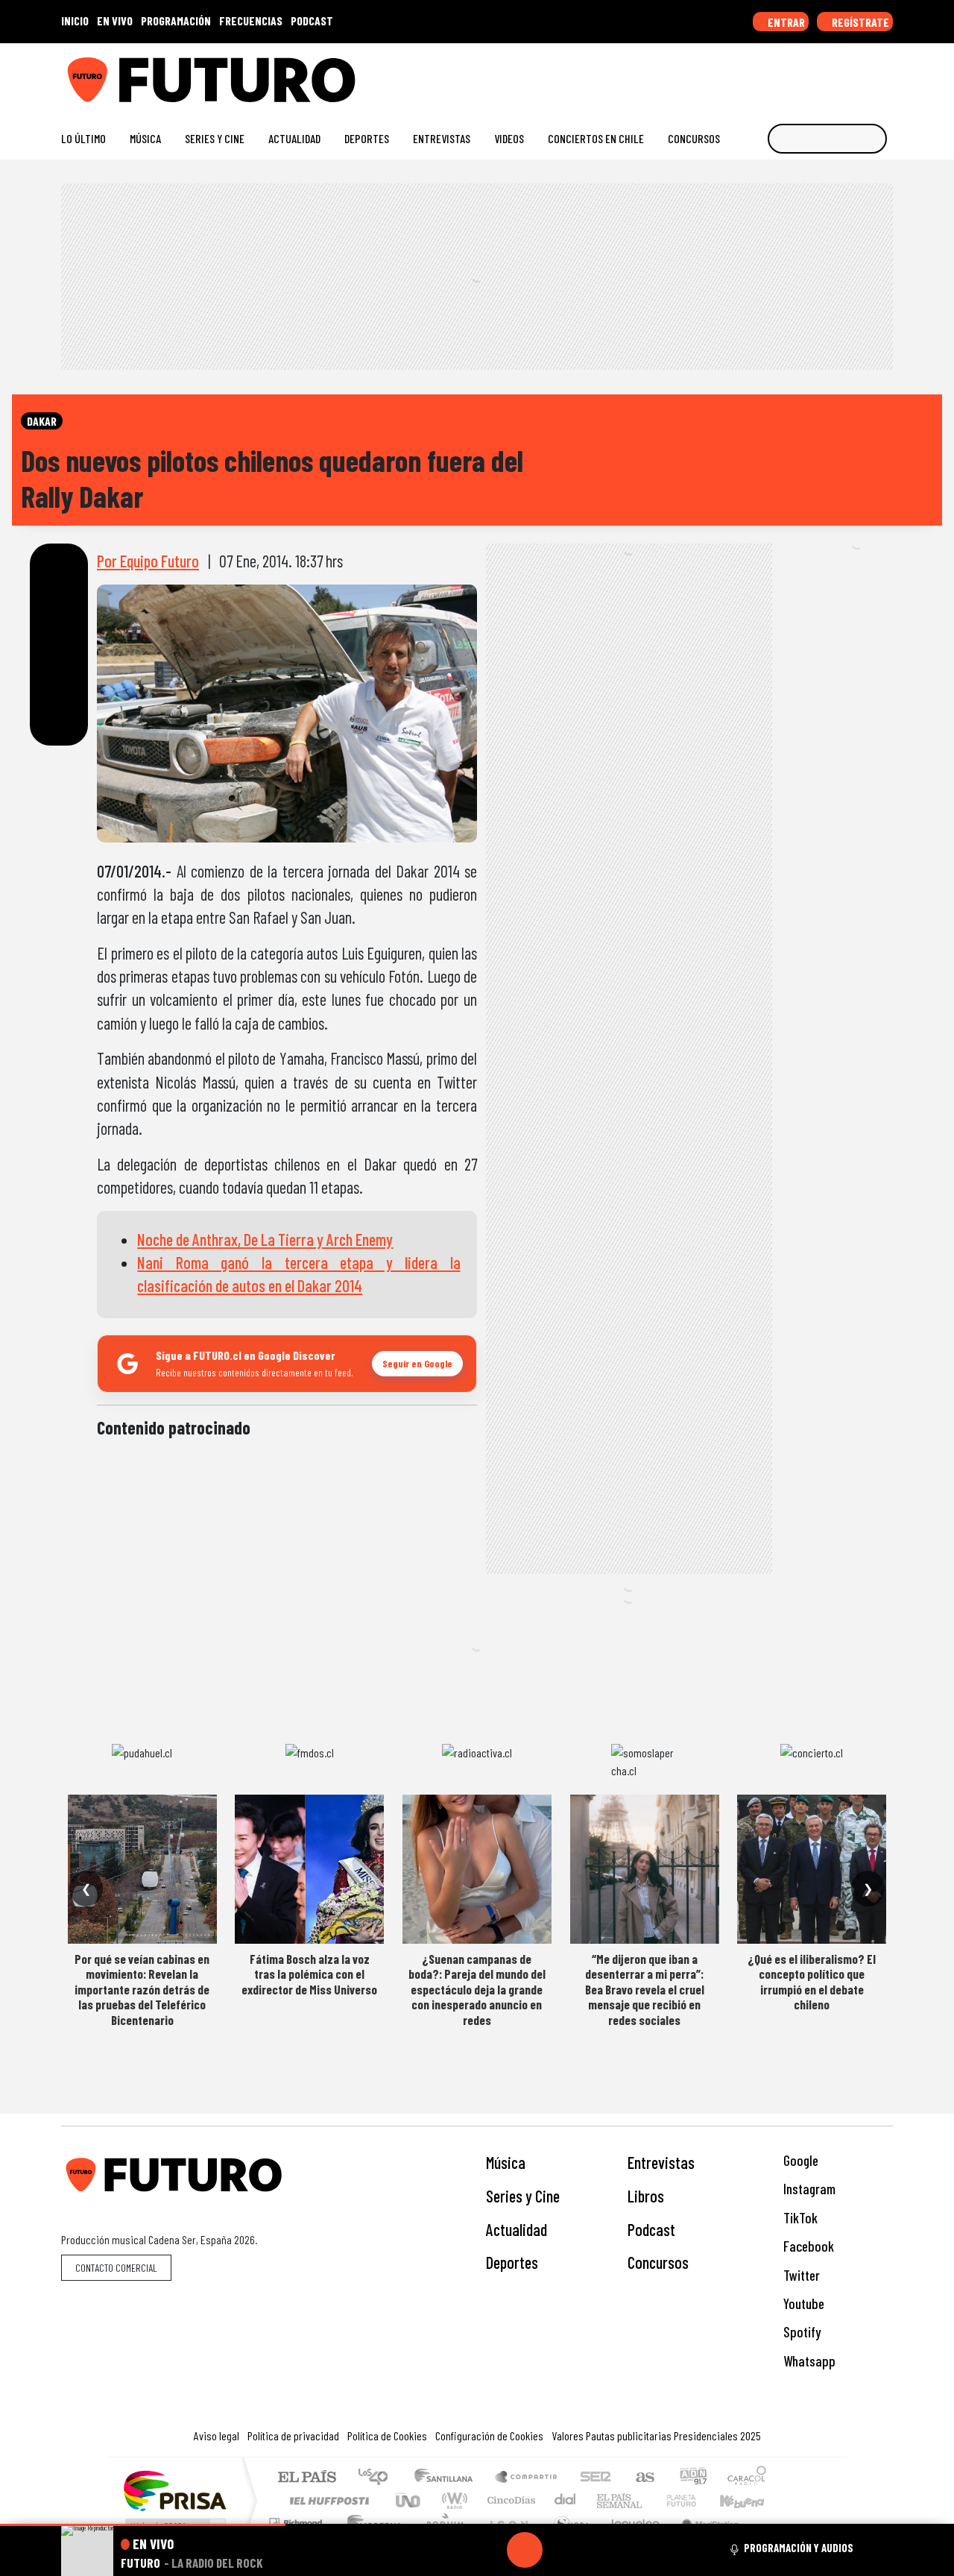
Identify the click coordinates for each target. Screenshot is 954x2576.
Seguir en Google (417, 1363)
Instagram (808, 2189)
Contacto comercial (116, 2268)
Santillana (448, 2478)
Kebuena (749, 2500)
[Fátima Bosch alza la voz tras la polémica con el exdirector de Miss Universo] (309, 1869)
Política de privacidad (293, 2435)
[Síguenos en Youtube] (838, 74)
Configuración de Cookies (489, 2435)
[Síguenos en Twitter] (814, 74)
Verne (650, 2500)
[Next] (596, 2550)
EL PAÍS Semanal (606, 2500)
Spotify (800, 2332)
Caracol (747, 2478)
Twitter (800, 2275)
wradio (452, 2500)
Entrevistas (442, 138)
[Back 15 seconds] (489, 2550)
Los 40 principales (378, 2478)
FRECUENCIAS (251, 21)
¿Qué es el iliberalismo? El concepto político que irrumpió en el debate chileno (812, 1981)
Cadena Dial (695, 2500)
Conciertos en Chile (596, 138)
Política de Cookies (387, 2435)
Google (799, 2160)
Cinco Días (509, 2500)
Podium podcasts (297, 2519)
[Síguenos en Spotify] (862, 74)
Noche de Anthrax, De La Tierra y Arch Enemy (265, 1239)
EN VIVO (115, 21)
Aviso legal (217, 2435)
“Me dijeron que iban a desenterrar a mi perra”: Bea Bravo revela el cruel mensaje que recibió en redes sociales (645, 1989)
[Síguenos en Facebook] (790, 74)
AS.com (643, 2478)
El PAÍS (307, 2478)
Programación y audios (799, 2548)
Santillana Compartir (527, 2478)
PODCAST (312, 21)
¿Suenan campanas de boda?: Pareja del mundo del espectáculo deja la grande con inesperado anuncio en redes (477, 1989)
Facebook (807, 2246)
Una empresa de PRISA (174, 2490)
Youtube (802, 2303)
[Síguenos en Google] (719, 74)
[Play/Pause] (525, 2550)
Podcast (651, 2229)
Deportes (367, 138)
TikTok (799, 2218)
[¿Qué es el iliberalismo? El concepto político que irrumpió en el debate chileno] (812, 1869)
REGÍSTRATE (859, 22)
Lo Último (83, 138)
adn (692, 2478)
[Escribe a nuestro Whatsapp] (886, 74)
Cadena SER (596, 2478)
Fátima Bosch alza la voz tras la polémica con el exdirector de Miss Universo (309, 1974)
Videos (509, 138)
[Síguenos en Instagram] (743, 74)
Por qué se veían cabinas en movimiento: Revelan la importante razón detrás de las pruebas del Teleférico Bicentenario (142, 1989)
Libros (646, 2196)
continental (566, 2500)
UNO (409, 2500)
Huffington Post (326, 2500)
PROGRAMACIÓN (176, 21)
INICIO (75, 21)
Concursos (694, 138)
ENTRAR (785, 22)
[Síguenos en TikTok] (767, 74)
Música (145, 138)
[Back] (453, 2550)
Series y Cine (215, 138)
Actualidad (294, 138)
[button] (143, 2525)
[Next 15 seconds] (560, 2550)
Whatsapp (808, 2361)
